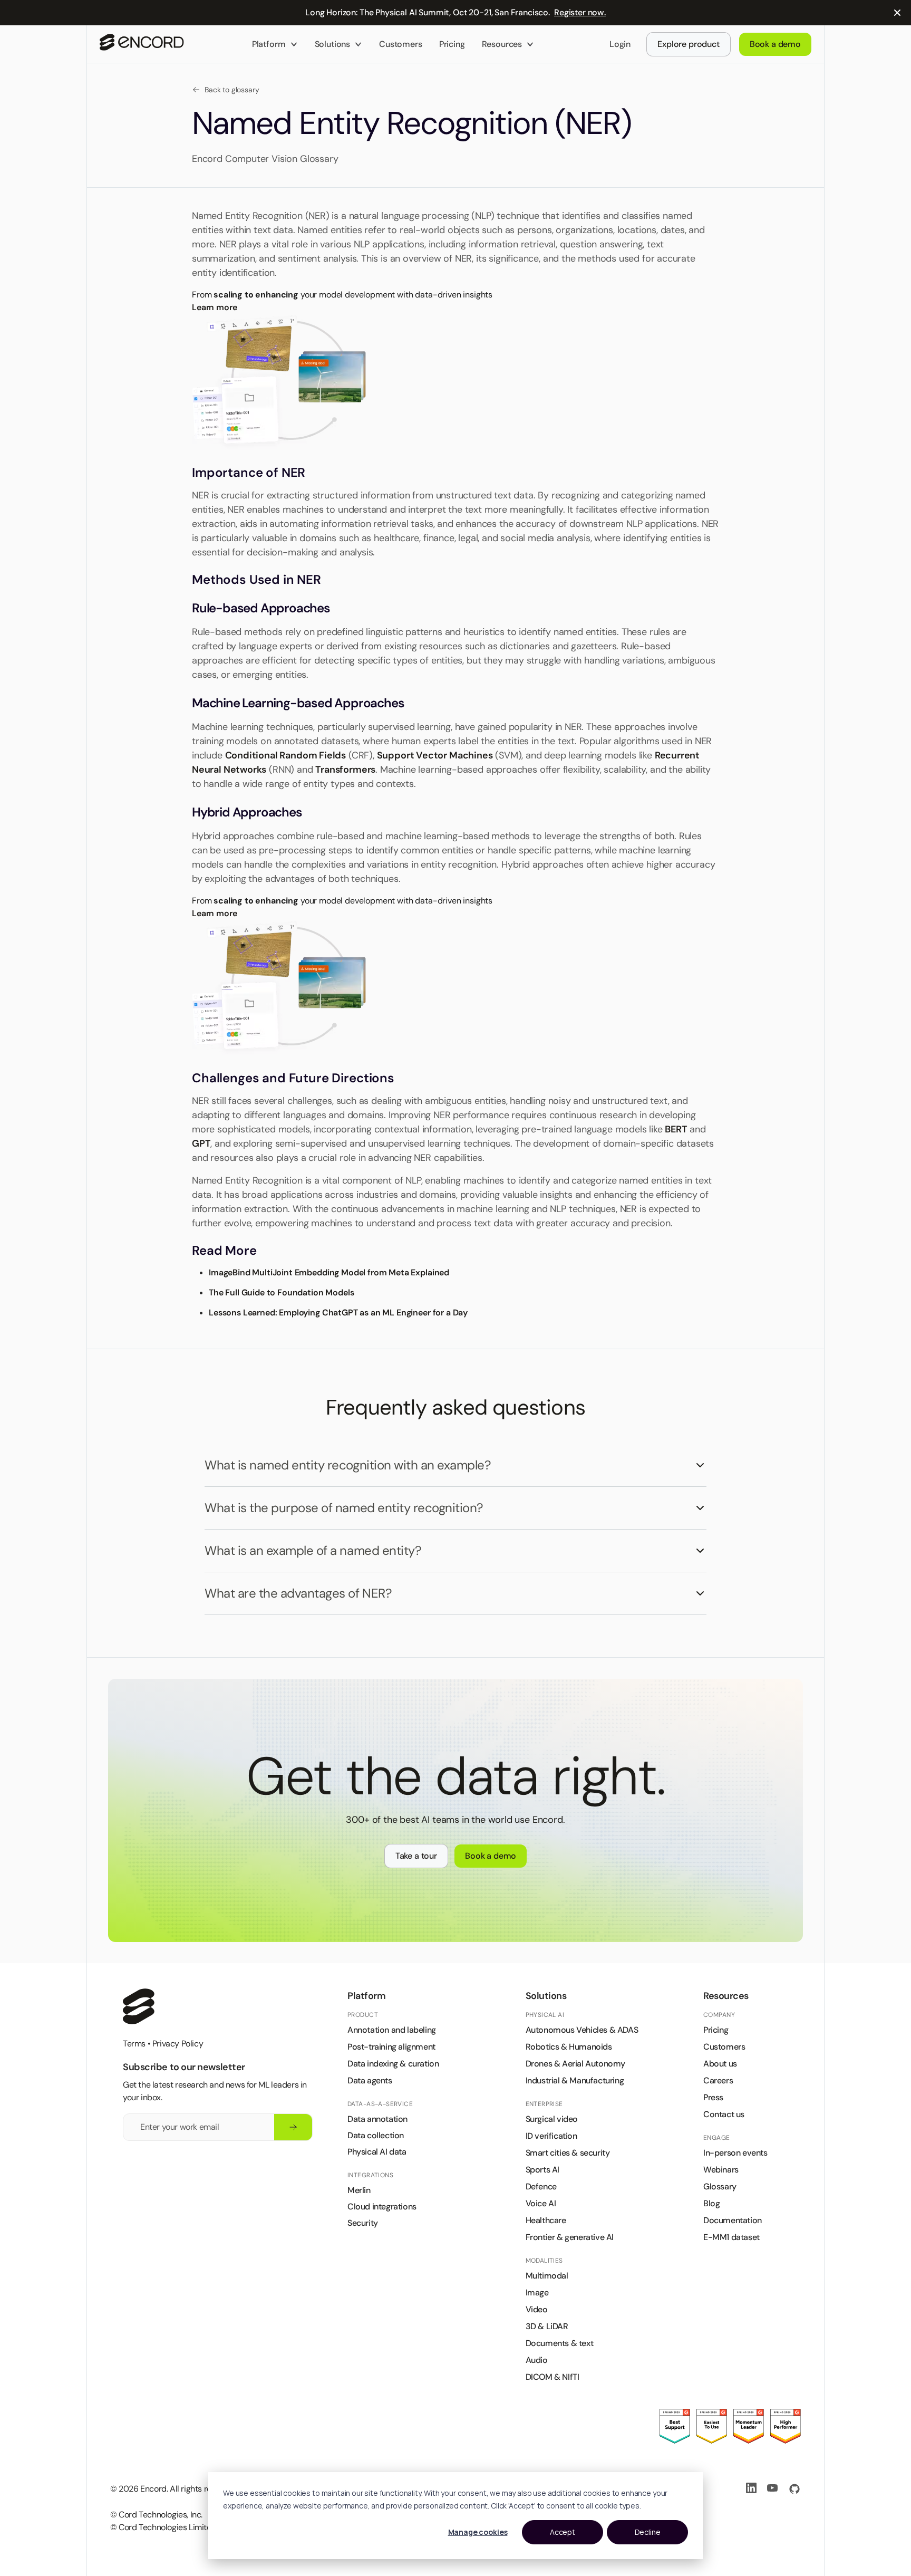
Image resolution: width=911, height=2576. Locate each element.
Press (713, 2097)
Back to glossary (232, 90)
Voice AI (541, 2203)
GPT (201, 1143)
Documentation (733, 2220)
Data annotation (377, 2119)
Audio (537, 2360)
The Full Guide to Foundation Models (281, 1292)
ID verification (551, 2136)
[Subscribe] (293, 2127)
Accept (563, 2532)
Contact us (724, 2114)
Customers (401, 44)
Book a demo (491, 1856)
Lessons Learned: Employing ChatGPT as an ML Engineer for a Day (338, 1313)
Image (537, 2293)
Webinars (721, 2170)
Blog (711, 2203)
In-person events (735, 2153)
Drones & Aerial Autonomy (575, 2064)
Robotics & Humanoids (569, 2047)
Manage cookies (478, 2532)
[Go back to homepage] (142, 44)
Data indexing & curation (393, 2064)
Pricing (452, 44)
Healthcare (546, 2220)
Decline (648, 2532)
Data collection (376, 2135)
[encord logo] (139, 2006)
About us (720, 2064)
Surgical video (552, 2119)
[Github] (794, 2489)
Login (620, 44)
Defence (541, 2186)
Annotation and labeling (392, 2030)
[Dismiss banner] (897, 13)
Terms (134, 2044)
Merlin (359, 2190)
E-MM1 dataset (731, 2237)
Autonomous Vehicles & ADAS (582, 2030)
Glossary (720, 2186)
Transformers (345, 770)
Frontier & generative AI (570, 2237)
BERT (676, 1129)
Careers (718, 2080)
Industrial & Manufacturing (575, 2080)
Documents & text (560, 2343)
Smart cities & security (568, 2153)
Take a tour (416, 1856)
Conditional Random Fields (286, 755)
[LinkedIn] (752, 2489)
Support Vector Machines (435, 755)
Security (363, 2223)
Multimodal (547, 2276)
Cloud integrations (382, 2207)
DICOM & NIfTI (553, 2377)
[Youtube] (773, 2489)
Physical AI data (377, 2152)
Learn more (214, 307)
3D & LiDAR (547, 2326)
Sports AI (542, 2170)
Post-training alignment (391, 2047)
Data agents (370, 2080)
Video (537, 2309)
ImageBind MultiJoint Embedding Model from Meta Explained (329, 1272)
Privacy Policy (178, 2044)
